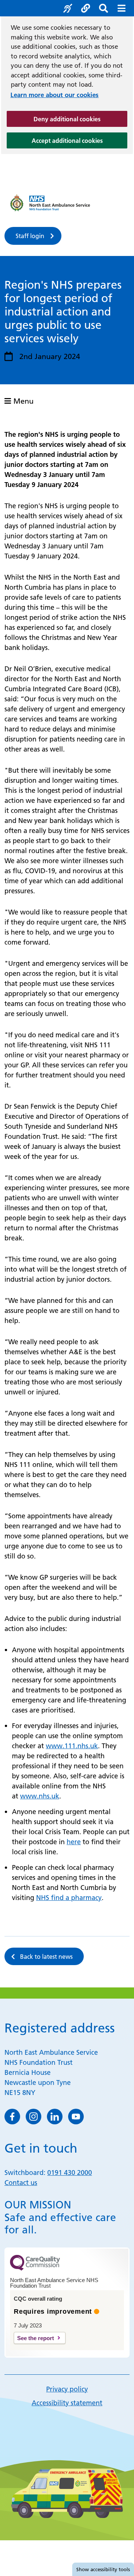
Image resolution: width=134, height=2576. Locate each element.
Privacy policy (67, 2389)
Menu (22, 401)
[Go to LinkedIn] (55, 2117)
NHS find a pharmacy (69, 1898)
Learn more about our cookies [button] (55, 95)
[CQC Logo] (35, 2269)
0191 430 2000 (70, 2173)
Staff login (30, 236)
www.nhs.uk (40, 1796)
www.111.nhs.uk (72, 1746)
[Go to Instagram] (33, 2117)
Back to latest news (46, 1957)
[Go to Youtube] (76, 2117)
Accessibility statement (67, 2403)
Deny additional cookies (80, 119)
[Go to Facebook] (12, 2117)
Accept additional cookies (79, 140)
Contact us (21, 2183)
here (74, 1842)
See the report (36, 2338)
